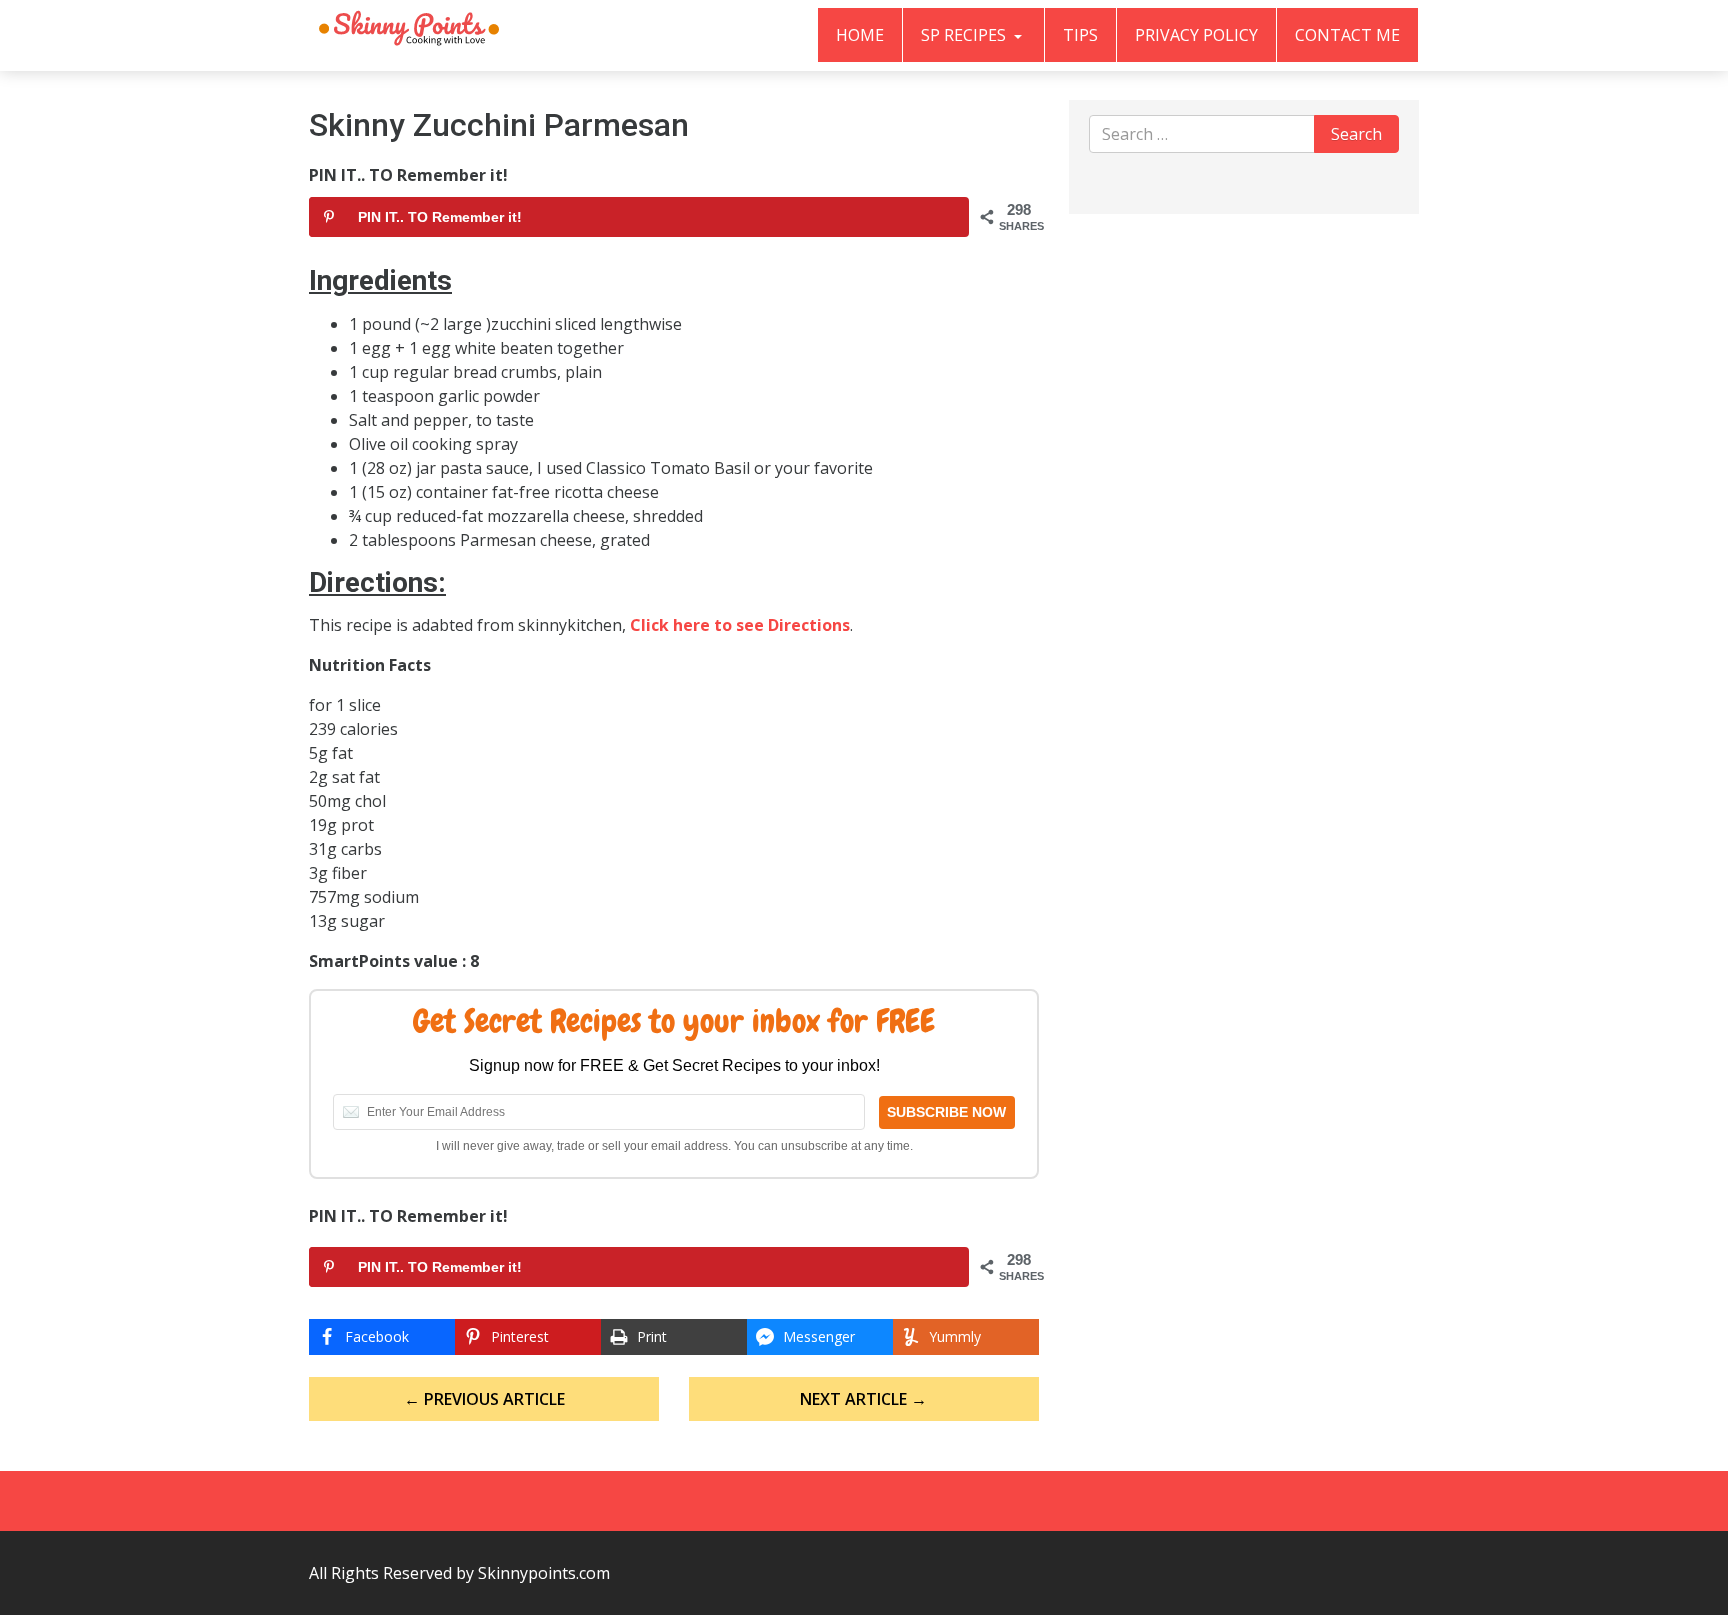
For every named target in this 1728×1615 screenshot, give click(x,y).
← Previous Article (484, 1399)
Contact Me (1347, 35)
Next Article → (863, 1399)
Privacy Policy (1196, 35)
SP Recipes (965, 35)
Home (860, 35)
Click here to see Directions (740, 625)
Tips (1080, 35)
